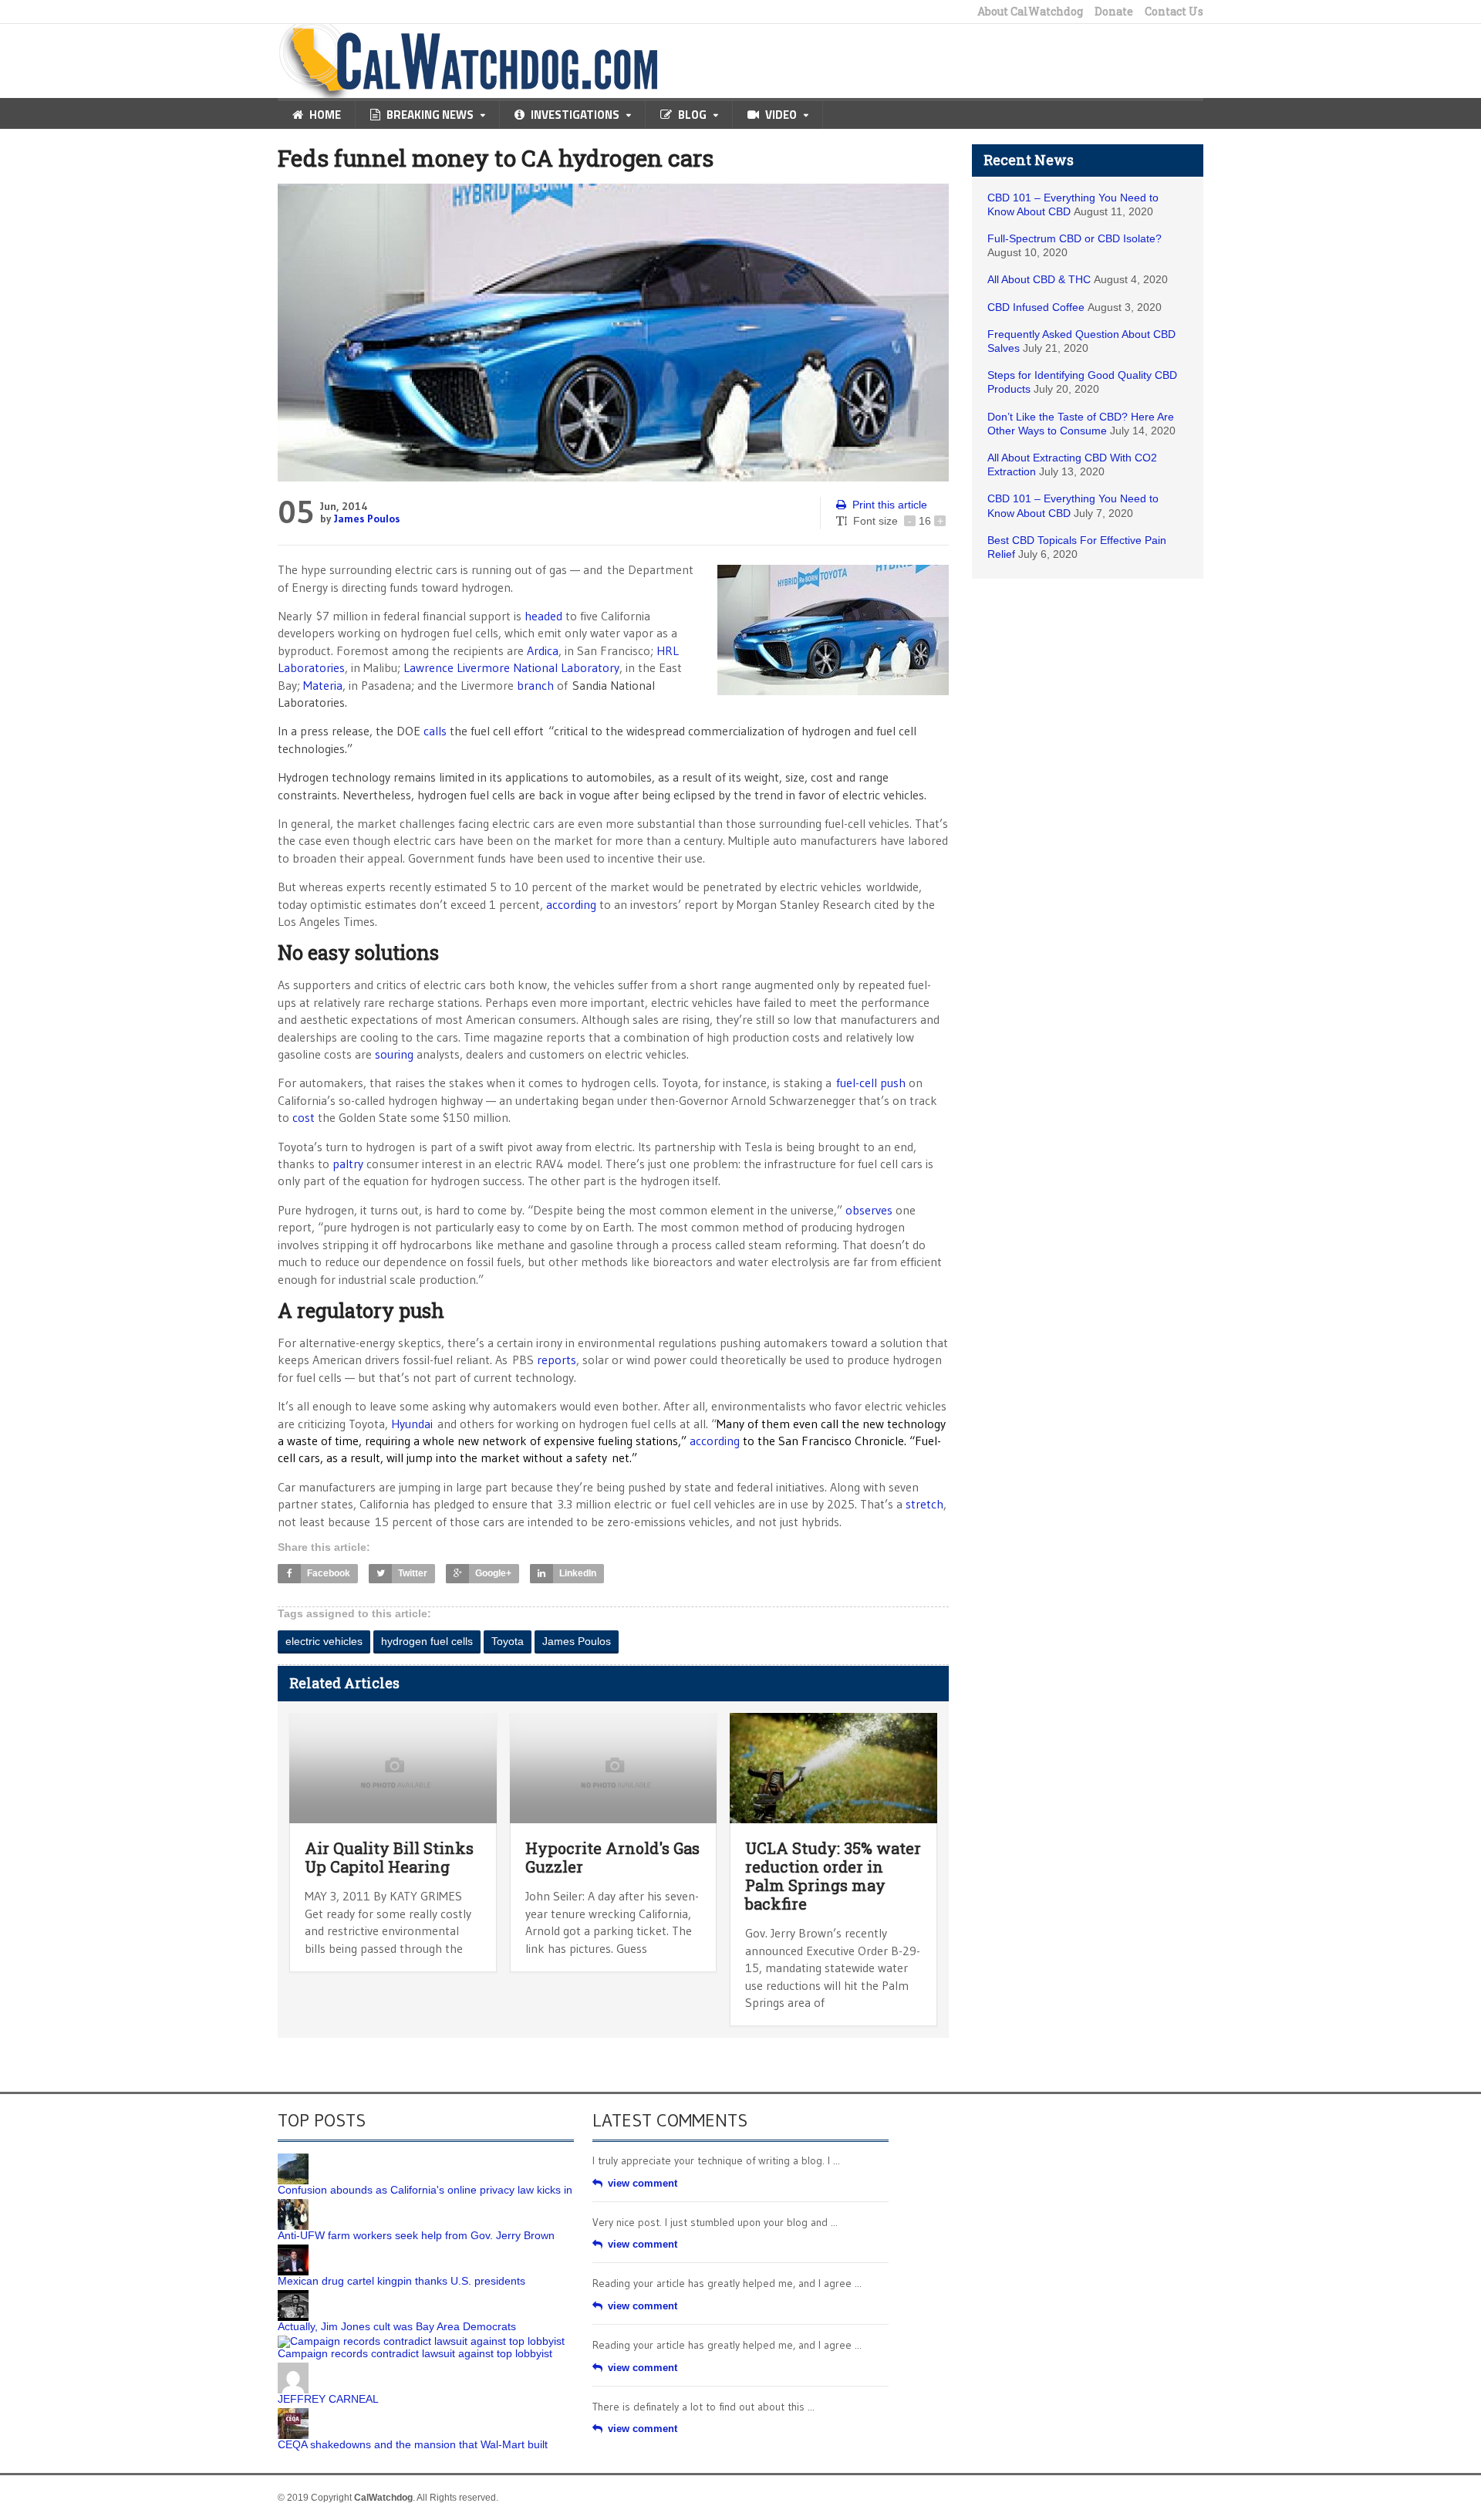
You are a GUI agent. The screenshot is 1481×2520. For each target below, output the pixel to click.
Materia (323, 685)
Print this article (890, 505)
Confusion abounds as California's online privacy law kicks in (425, 2190)
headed (543, 616)
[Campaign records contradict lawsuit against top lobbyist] (421, 2341)
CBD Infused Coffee (1036, 307)
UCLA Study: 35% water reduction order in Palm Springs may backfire (833, 1876)
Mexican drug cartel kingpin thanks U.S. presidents (401, 2281)
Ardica (543, 650)
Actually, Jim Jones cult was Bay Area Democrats (397, 2326)
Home (325, 115)
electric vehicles (324, 1641)
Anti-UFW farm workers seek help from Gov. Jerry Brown (416, 2235)
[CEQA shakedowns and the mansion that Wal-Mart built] (293, 2414)
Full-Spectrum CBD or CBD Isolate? (1074, 238)
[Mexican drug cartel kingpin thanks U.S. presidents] (293, 2250)
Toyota (508, 1641)
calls (435, 731)
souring (394, 1054)
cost (304, 1117)
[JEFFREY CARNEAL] (293, 2368)
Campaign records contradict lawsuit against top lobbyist (415, 2353)
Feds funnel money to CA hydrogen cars (496, 158)
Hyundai (412, 1424)
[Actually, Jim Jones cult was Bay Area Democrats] (293, 2295)
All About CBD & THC (1039, 279)
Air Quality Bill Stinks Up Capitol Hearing (389, 1857)
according (571, 904)
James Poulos (367, 519)
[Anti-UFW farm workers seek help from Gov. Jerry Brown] (293, 2204)
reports (557, 1360)
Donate (1114, 12)
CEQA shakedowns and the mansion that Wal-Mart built (413, 2444)
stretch (924, 1504)
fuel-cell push (871, 1083)
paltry (348, 1164)
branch (535, 685)
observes (869, 1210)
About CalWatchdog (1030, 12)
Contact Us (1174, 12)
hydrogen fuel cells (427, 1641)
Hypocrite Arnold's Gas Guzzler (612, 1857)
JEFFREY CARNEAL (328, 2399)
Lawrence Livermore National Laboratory (511, 667)
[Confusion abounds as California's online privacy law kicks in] (293, 2159)
